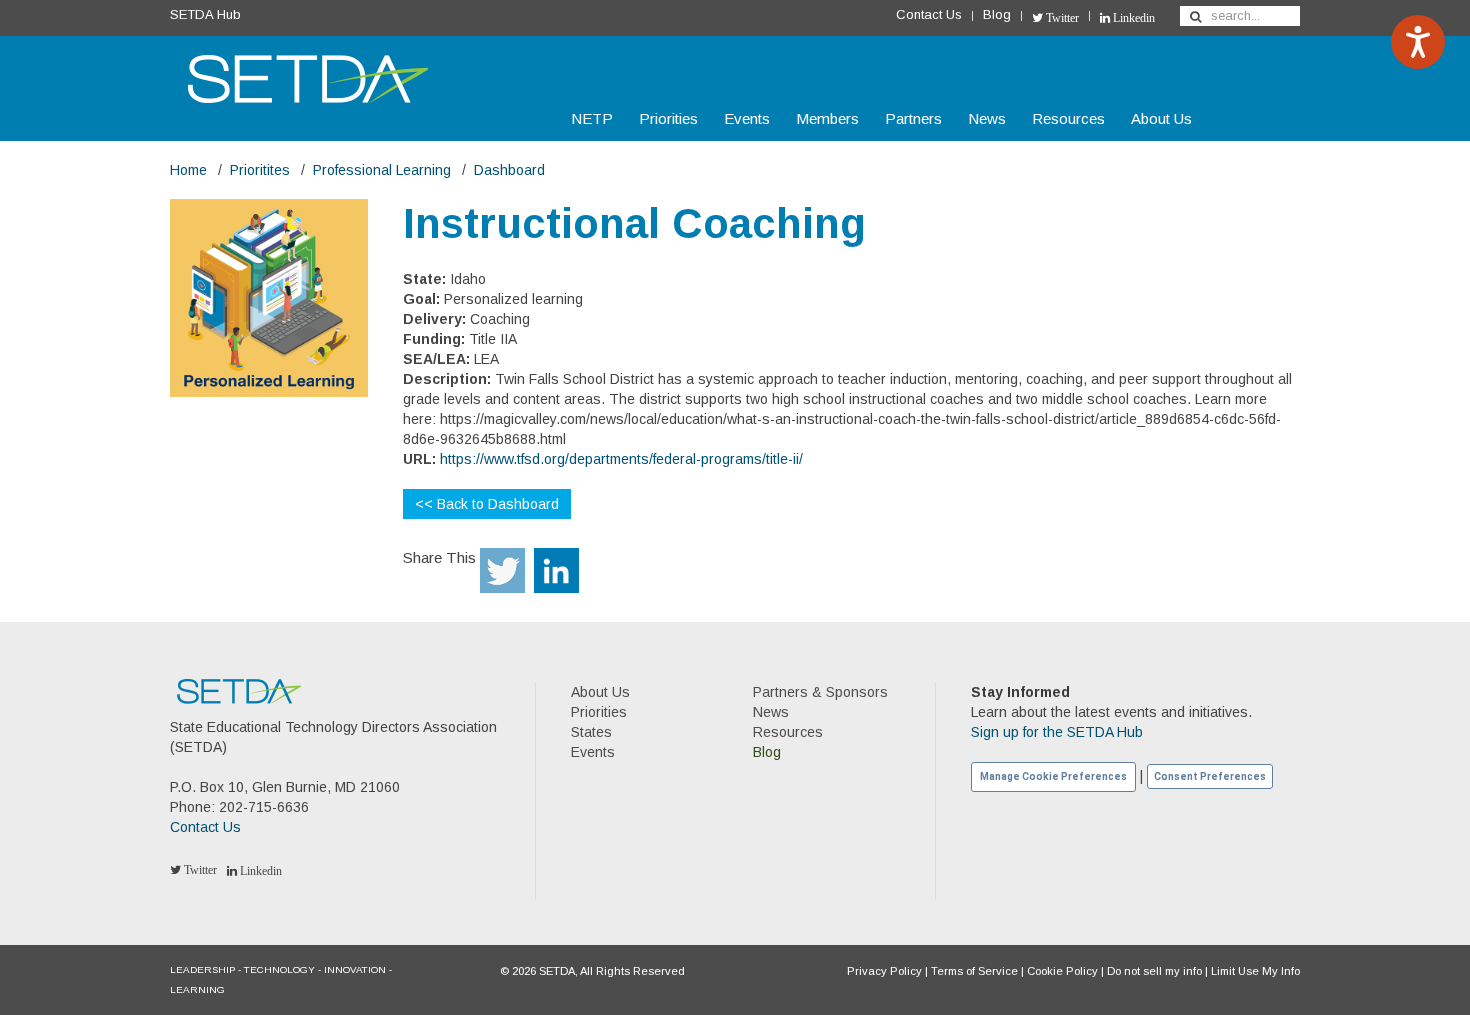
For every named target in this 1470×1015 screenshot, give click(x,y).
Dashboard (509, 170)
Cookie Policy (1062, 971)
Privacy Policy (884, 971)
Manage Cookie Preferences (1053, 776)
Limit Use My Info (1255, 971)
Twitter (1061, 18)
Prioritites (260, 170)
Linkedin (1132, 18)
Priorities (668, 118)
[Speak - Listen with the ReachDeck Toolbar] (1418, 42)
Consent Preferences (1210, 776)
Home (188, 170)
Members (827, 118)
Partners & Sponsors (820, 692)
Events (747, 118)
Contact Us (929, 14)
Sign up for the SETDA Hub (1057, 732)
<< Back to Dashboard (487, 504)
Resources (1068, 118)
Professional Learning (382, 170)
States (591, 732)
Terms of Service (974, 971)
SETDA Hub (205, 14)
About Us (1161, 118)
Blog (997, 14)
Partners (913, 118)
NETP (592, 118)
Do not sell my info (1154, 971)
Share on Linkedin (556, 570)
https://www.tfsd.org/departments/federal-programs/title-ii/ (621, 459)
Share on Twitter (502, 570)
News (987, 118)
